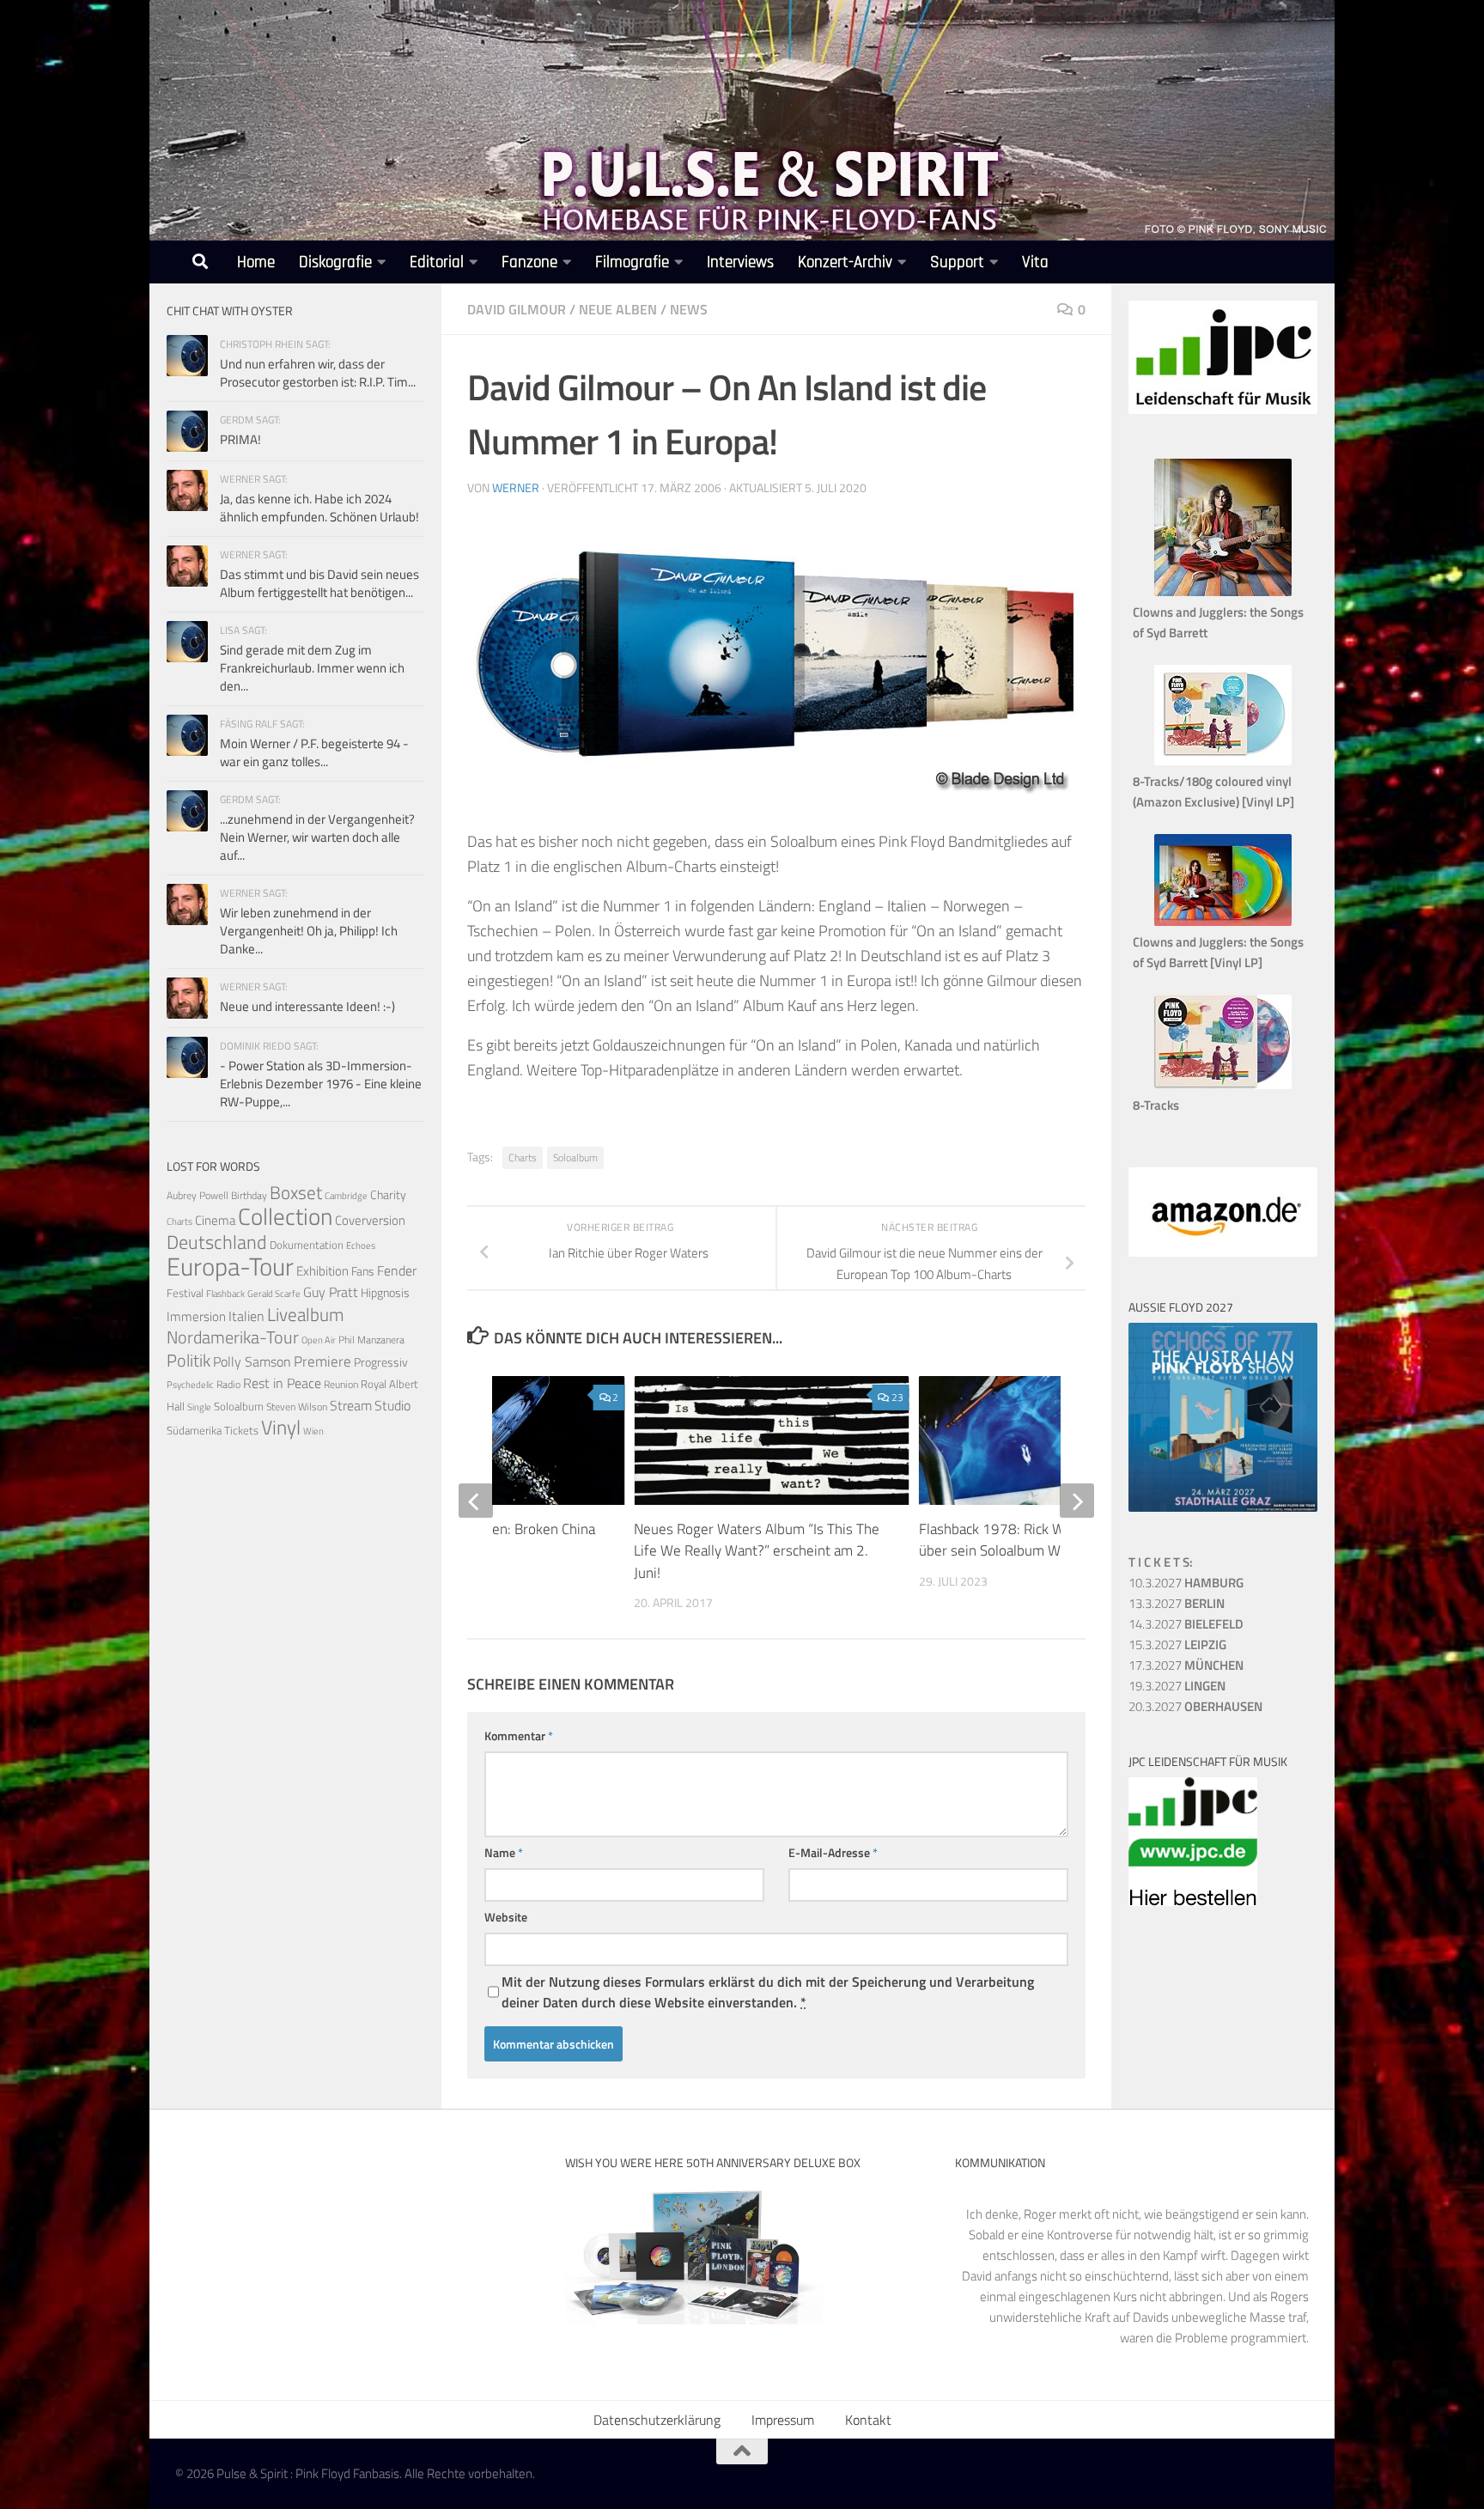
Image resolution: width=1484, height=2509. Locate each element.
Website (506, 1917)
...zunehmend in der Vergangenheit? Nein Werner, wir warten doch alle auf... (317, 837)
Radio (228, 1384)
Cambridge (346, 1196)
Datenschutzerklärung (657, 2420)
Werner (516, 487)
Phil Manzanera (371, 1340)
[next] (1077, 1501)
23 (897, 1397)
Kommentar (519, 1736)
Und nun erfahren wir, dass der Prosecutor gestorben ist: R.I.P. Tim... (318, 373)
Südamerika (194, 1431)
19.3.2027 (1177, 1686)
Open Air (319, 1340)
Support (957, 262)
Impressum (783, 2420)
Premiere (322, 1361)
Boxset (296, 1192)
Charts (523, 1157)
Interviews (740, 262)
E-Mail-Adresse (833, 1852)
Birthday (249, 1195)
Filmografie (632, 262)
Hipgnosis (385, 1293)
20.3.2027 (1195, 1706)
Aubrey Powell (198, 1195)
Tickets (241, 1430)
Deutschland (217, 1242)
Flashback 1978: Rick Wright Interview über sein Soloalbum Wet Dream (1037, 1540)
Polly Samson (252, 1361)
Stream (351, 1405)
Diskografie (335, 262)
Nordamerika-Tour (233, 1337)
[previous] (476, 1501)
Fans (363, 1271)
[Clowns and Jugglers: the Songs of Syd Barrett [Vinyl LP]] (1223, 921)
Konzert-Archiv (845, 262)
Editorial (437, 262)
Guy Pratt (331, 1292)
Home (256, 262)
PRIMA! (240, 439)
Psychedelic (190, 1385)
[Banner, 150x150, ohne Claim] (1193, 1901)
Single (199, 1407)
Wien (313, 1431)
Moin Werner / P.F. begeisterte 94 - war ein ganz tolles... (314, 752)
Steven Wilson (297, 1407)
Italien (246, 1315)
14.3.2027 (1186, 1624)
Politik (189, 1360)
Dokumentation (307, 1245)
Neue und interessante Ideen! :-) (307, 1006)
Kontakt (868, 2420)
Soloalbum (575, 1157)
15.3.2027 (1177, 1644)
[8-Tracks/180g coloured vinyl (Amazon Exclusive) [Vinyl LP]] (1223, 761)
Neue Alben (618, 309)
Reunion (341, 1384)
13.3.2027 (1177, 1603)
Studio (392, 1405)
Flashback (225, 1294)
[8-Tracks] (1223, 1084)
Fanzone (529, 262)
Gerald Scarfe (274, 1293)
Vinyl (281, 1427)
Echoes (361, 1245)
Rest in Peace (282, 1383)
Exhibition (322, 1271)
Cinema (215, 1220)
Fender (397, 1270)
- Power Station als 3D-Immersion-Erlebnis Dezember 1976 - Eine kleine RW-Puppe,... (321, 1084)
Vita (1035, 262)
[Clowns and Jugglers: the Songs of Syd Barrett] (1223, 591)
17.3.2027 (1186, 1665)
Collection (285, 1216)
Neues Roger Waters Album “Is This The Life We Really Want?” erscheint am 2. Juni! (757, 1551)
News (689, 309)
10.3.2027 (1186, 1583)
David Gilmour (517, 309)
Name (504, 1852)
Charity (388, 1195)
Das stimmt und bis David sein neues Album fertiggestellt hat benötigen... (319, 583)
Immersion (196, 1316)
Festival (185, 1293)
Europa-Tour (230, 1266)
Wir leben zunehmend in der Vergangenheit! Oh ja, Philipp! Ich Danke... (309, 931)
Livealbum (306, 1314)
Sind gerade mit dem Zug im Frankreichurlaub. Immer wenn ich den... (312, 668)
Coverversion (370, 1220)
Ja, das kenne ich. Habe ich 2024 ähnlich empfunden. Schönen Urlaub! (319, 508)
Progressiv (381, 1362)
